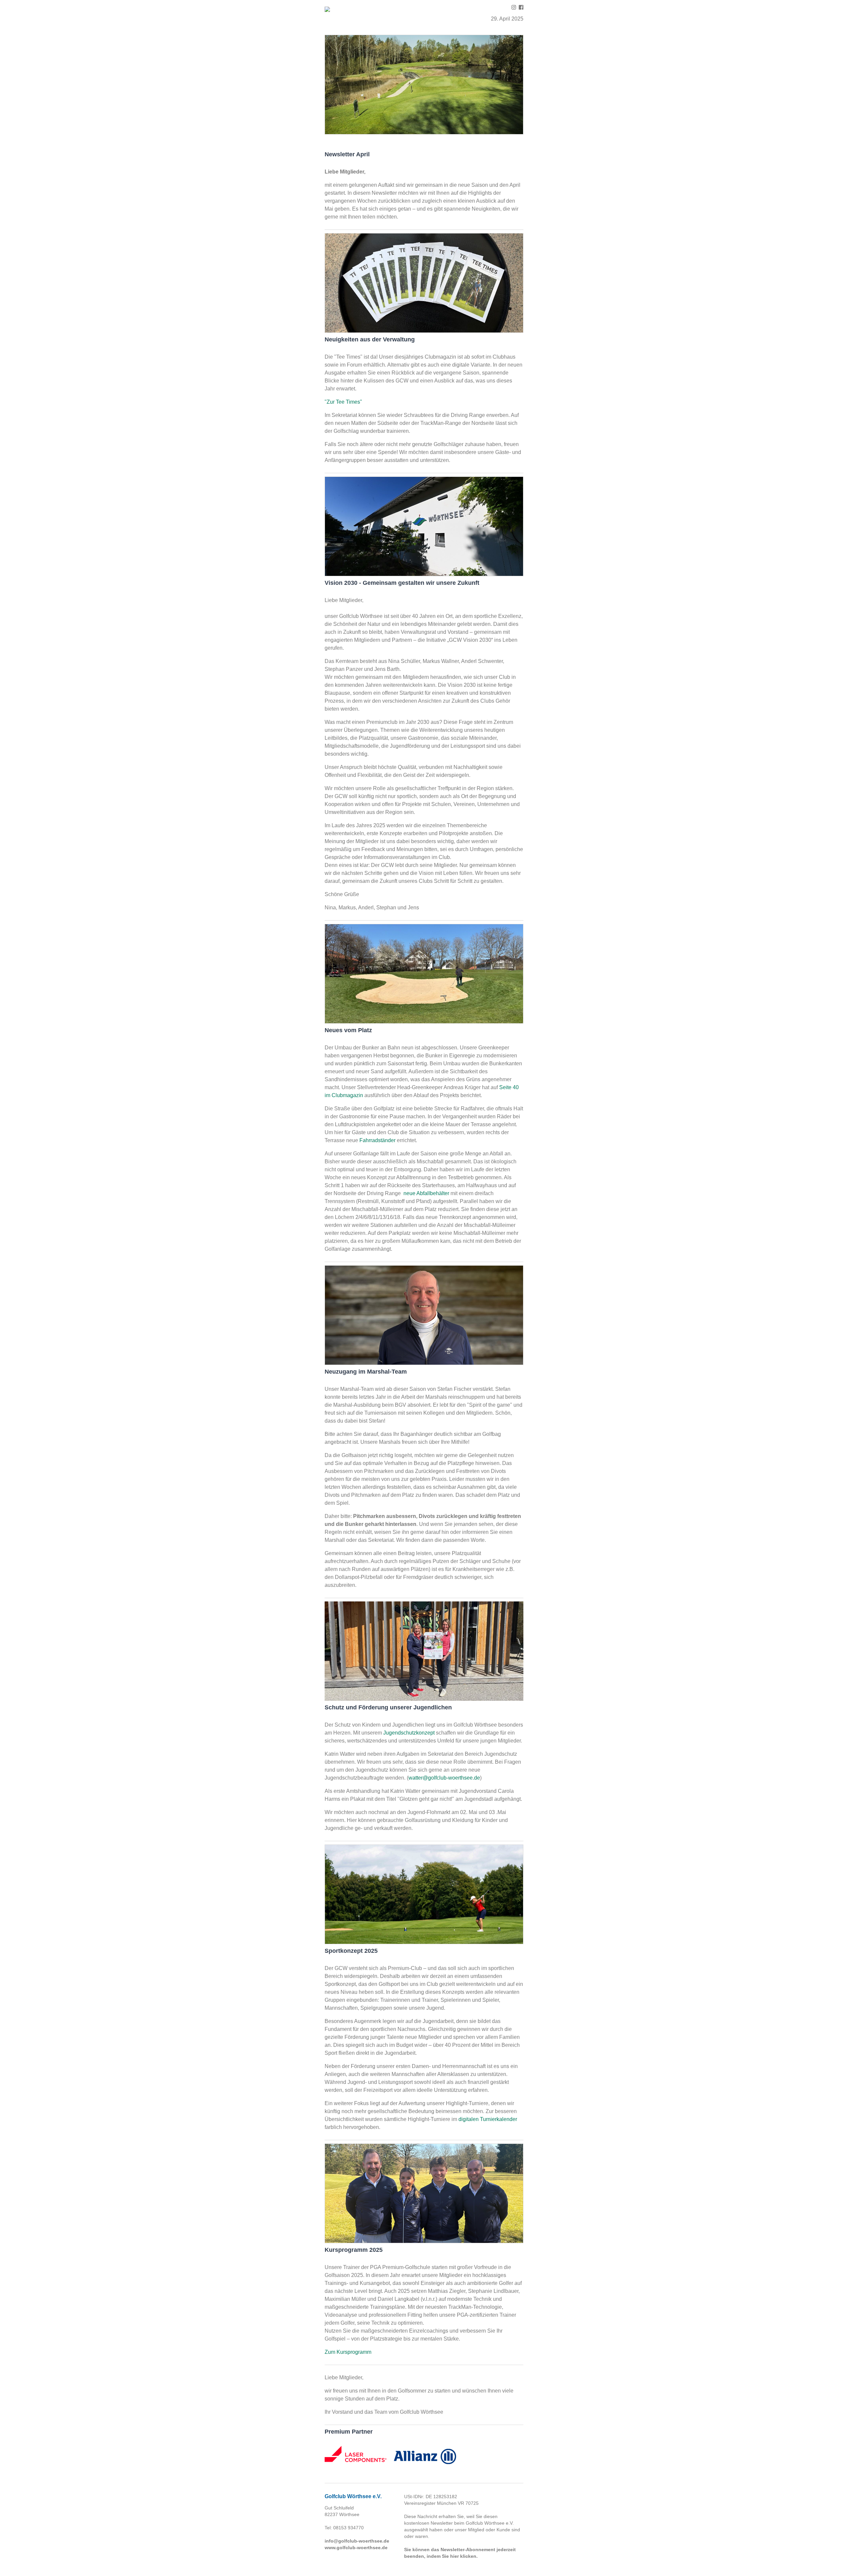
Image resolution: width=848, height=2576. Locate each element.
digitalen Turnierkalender (488, 2119)
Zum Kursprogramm (348, 2352)
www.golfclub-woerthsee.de (356, 2548)
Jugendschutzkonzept (409, 1733)
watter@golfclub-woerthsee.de (444, 1778)
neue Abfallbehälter (426, 1193)
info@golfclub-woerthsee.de (357, 2541)
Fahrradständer (377, 1140)
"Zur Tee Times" (343, 402)
